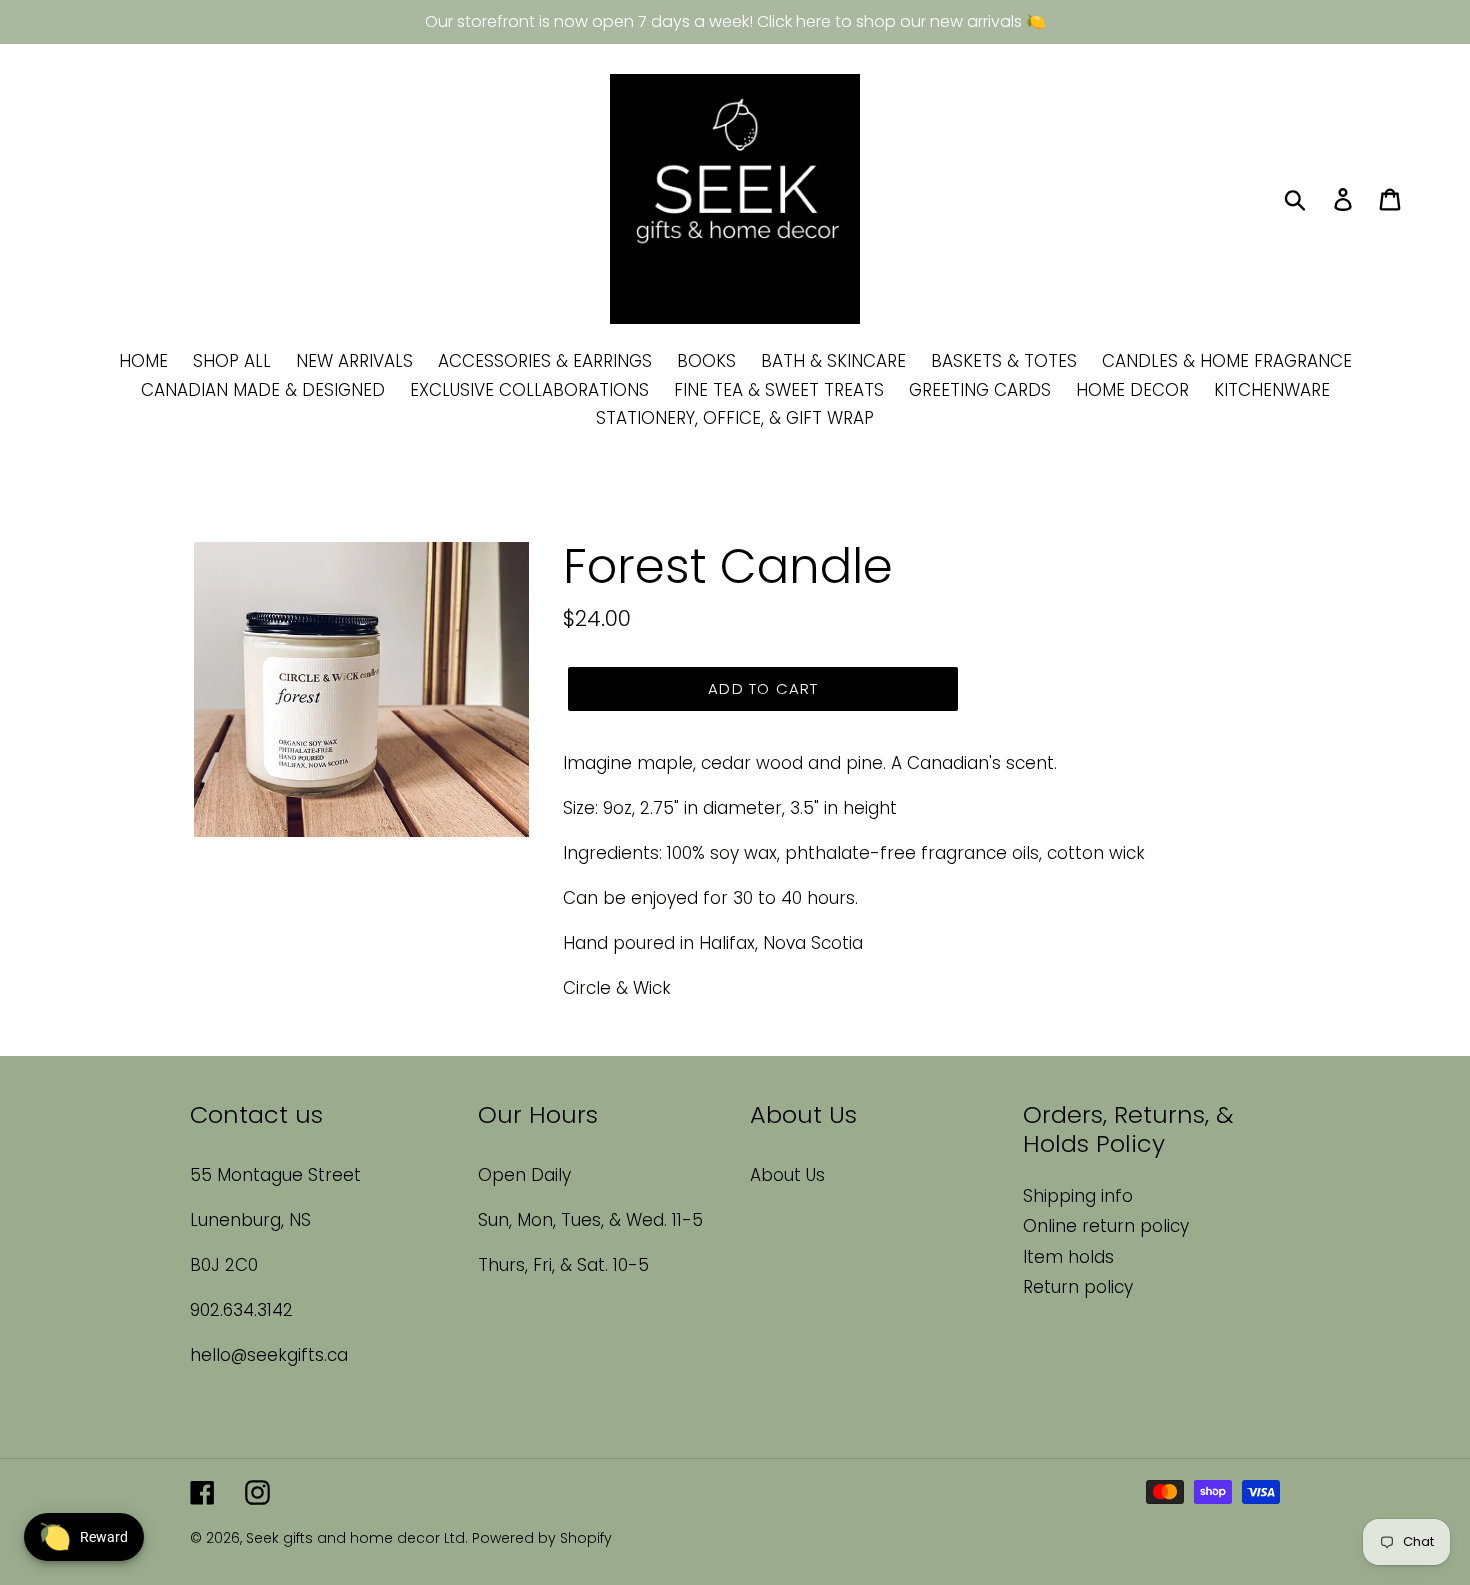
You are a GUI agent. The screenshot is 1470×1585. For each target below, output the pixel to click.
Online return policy (1106, 1226)
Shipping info (1078, 1196)
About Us (787, 1175)
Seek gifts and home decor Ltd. (359, 1538)
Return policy (1078, 1287)
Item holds (1068, 1257)
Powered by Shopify (542, 1538)
